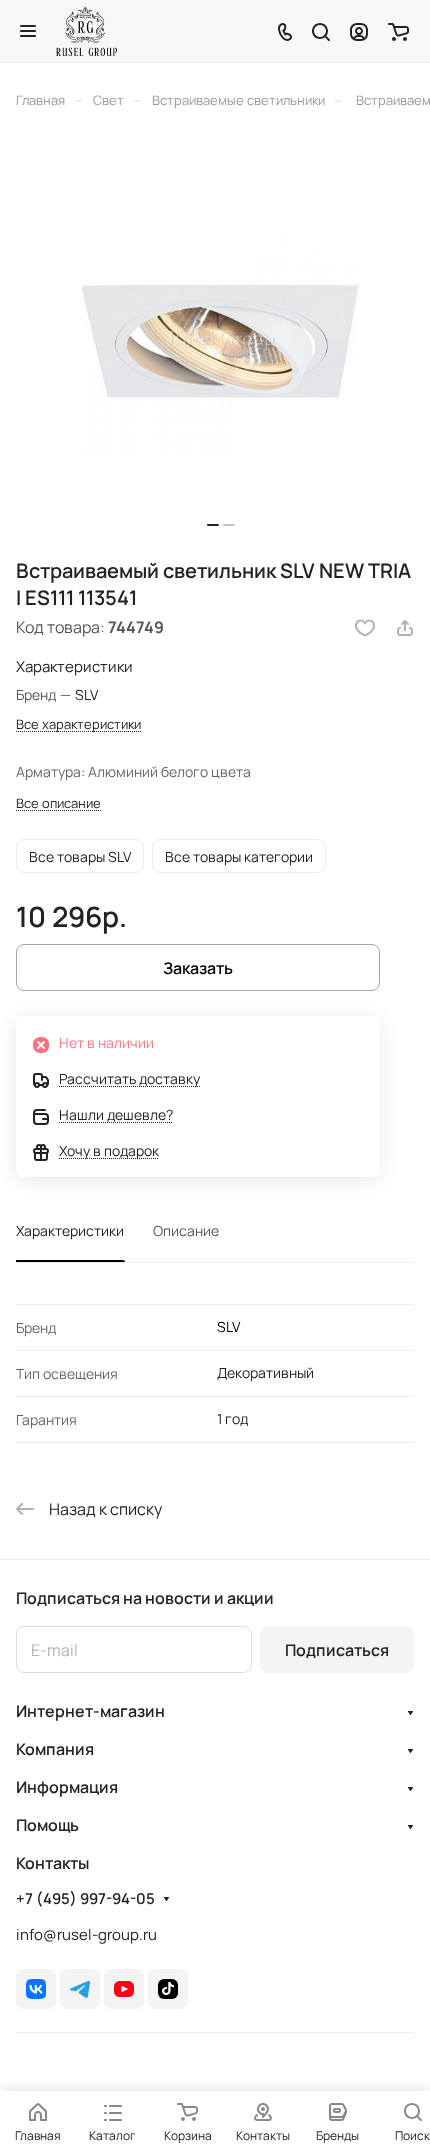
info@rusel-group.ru (86, 1934)
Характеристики (70, 1230)
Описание (186, 1230)
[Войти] (359, 31)
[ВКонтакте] (36, 1989)
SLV (228, 1326)
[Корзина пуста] (398, 31)
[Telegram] (80, 1989)
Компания (55, 1749)
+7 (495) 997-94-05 (85, 1899)
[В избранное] (365, 628)
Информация (67, 1787)
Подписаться (337, 1650)
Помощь (47, 1825)
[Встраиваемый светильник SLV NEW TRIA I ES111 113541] (221, 340)
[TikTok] (168, 1989)
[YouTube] (124, 1989)
